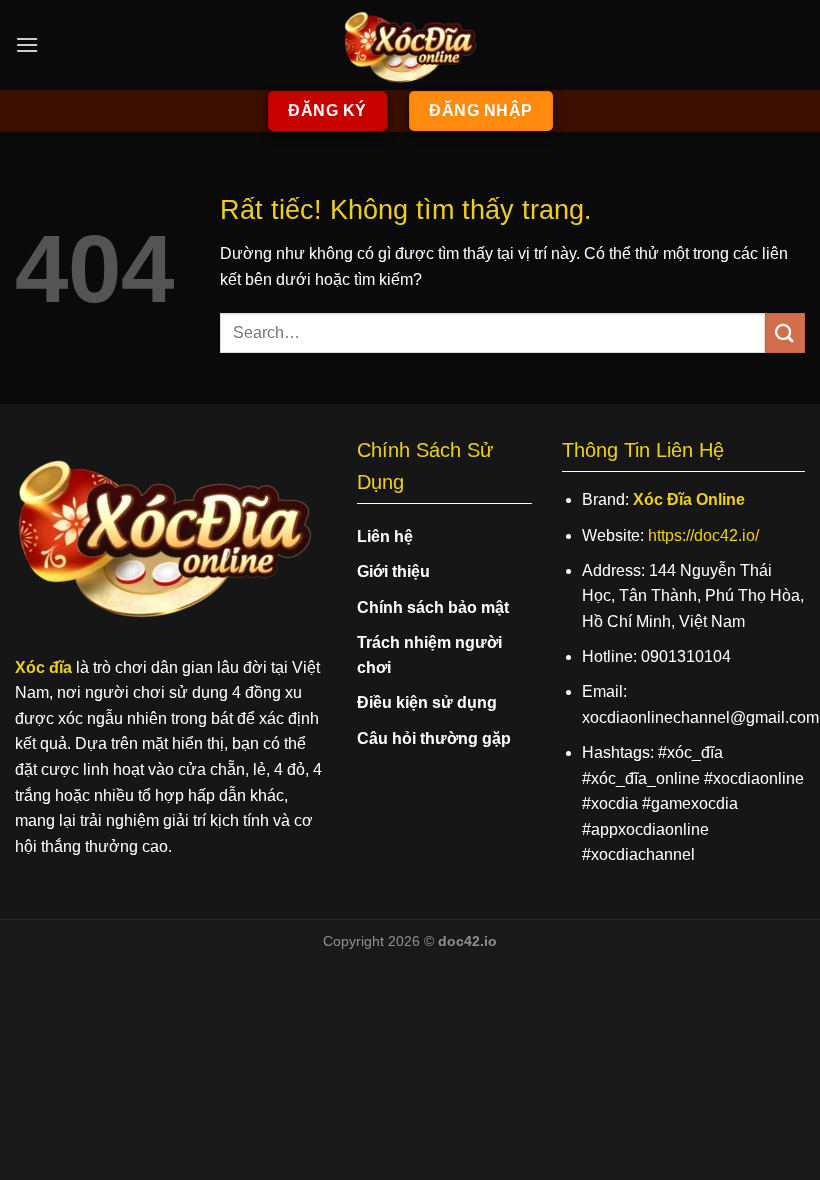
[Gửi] (785, 332)
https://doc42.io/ (703, 535)
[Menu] (27, 44)
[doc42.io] (410, 45)
